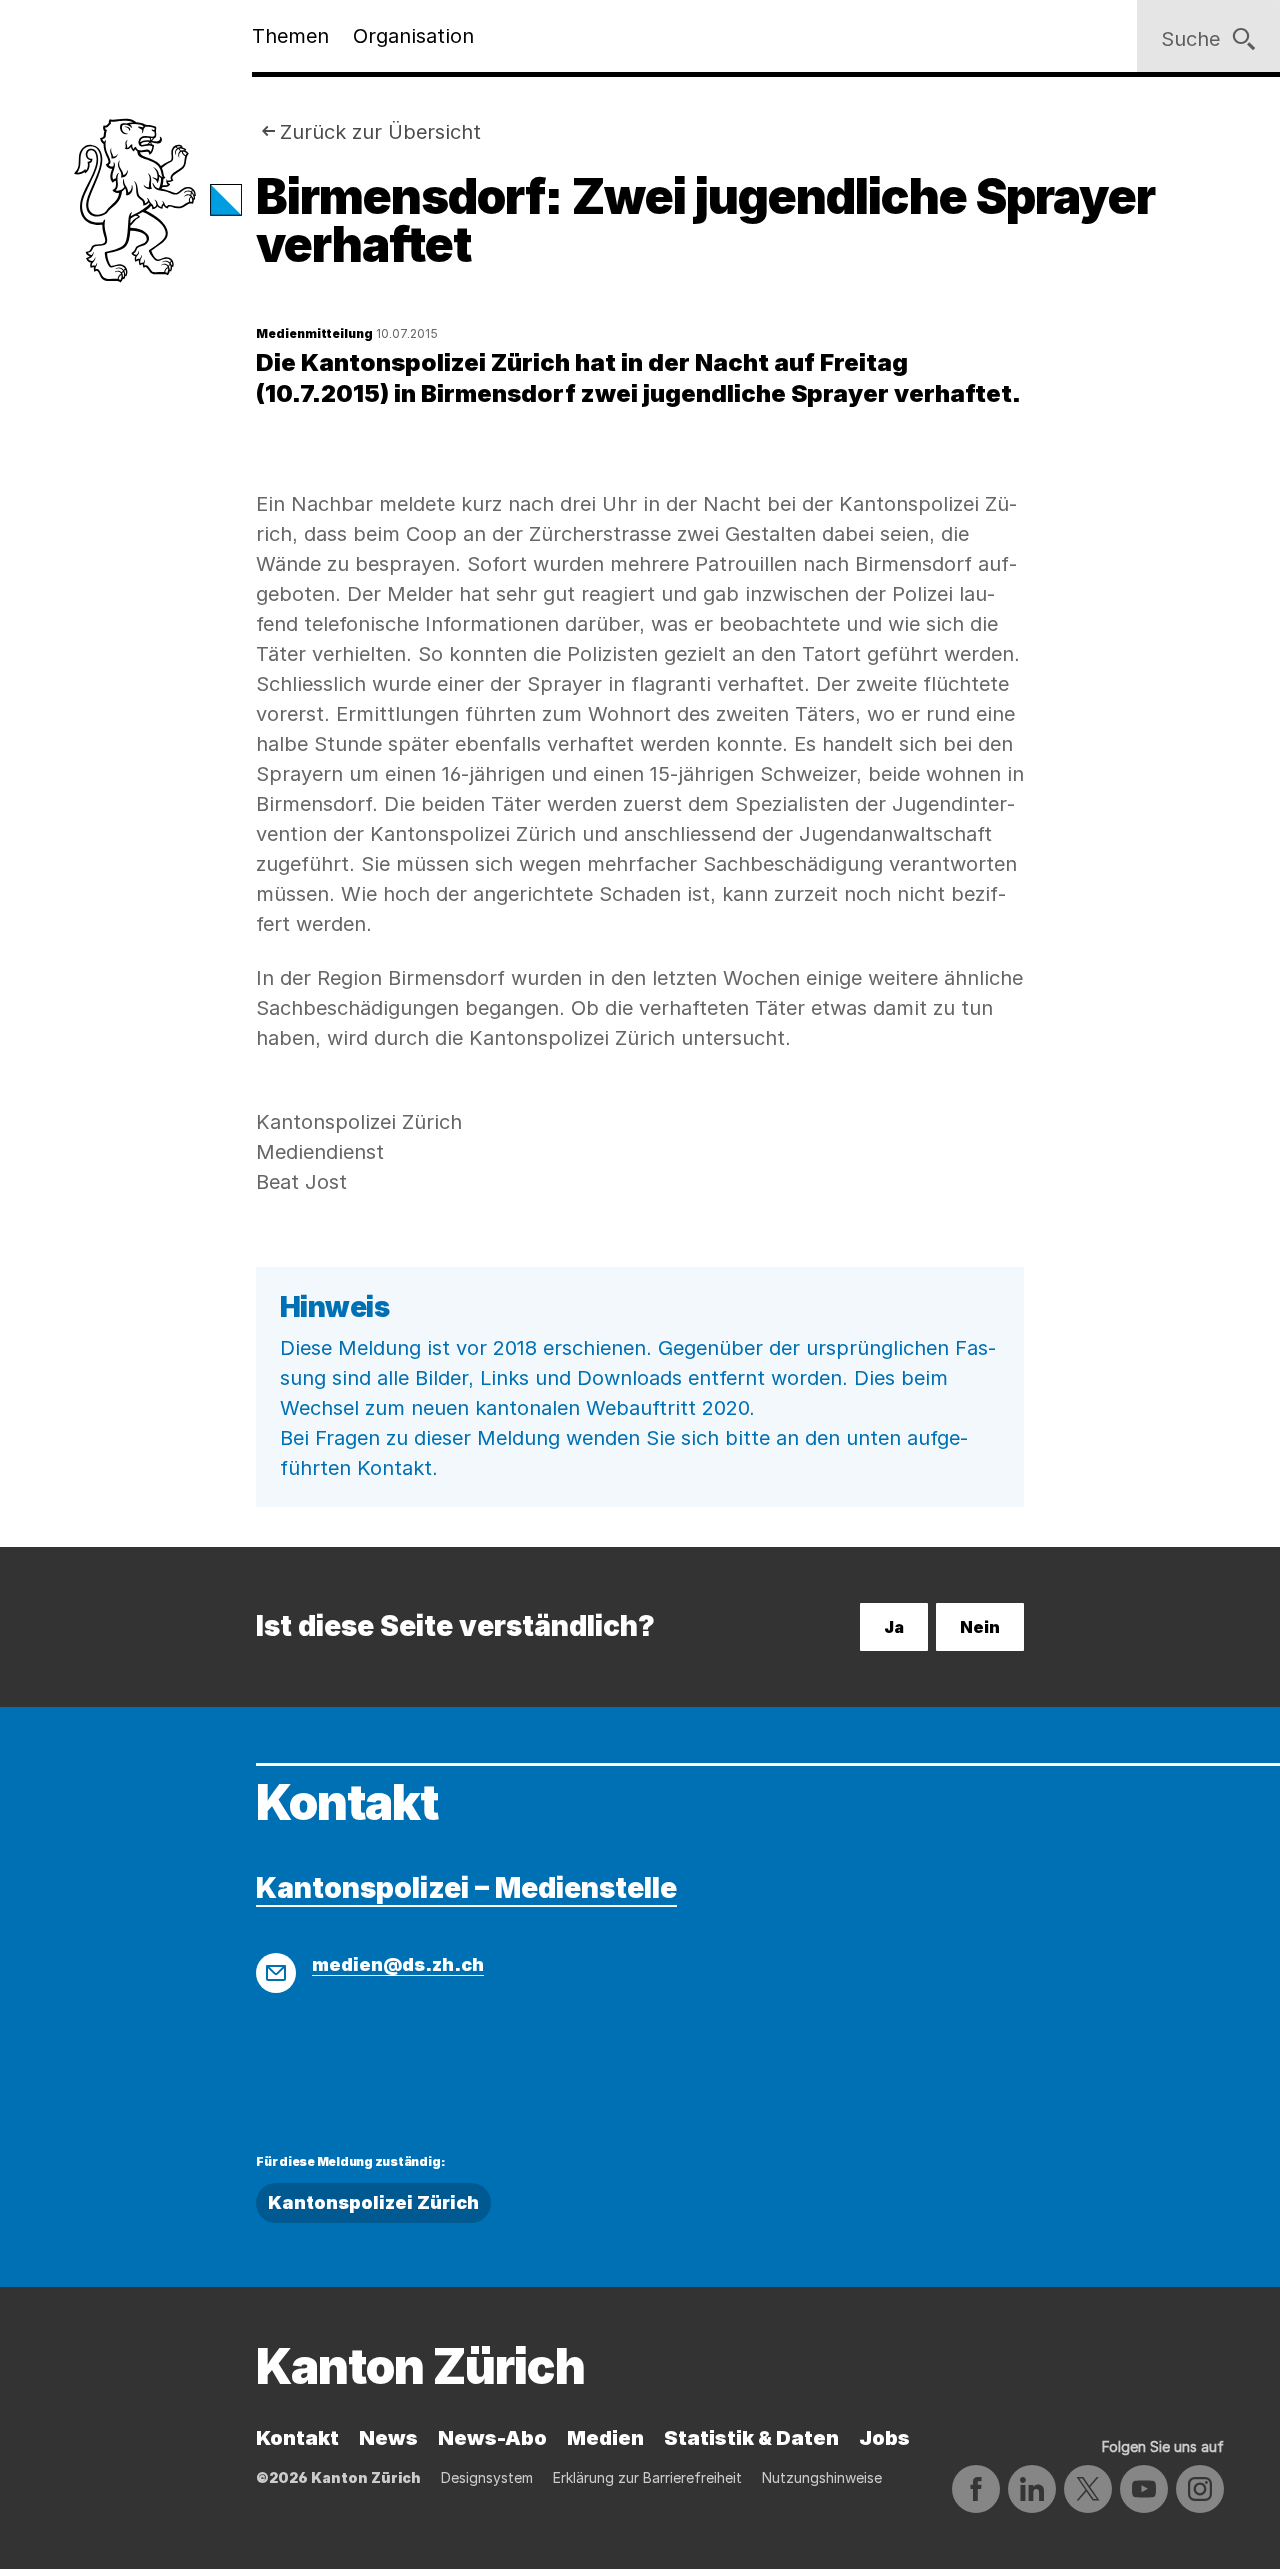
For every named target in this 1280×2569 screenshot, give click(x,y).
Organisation (413, 36)
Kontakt (297, 2438)
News (388, 2438)
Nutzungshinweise (822, 2477)
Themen (290, 36)
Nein (980, 1627)
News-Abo (492, 2438)
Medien (605, 2438)
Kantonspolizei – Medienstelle (466, 1888)
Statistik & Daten (751, 2438)
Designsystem (487, 2477)
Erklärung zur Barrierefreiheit (647, 2477)
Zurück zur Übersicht (380, 132)
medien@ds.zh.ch (398, 1964)
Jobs (884, 2438)
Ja (894, 1627)
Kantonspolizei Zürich (373, 2202)
